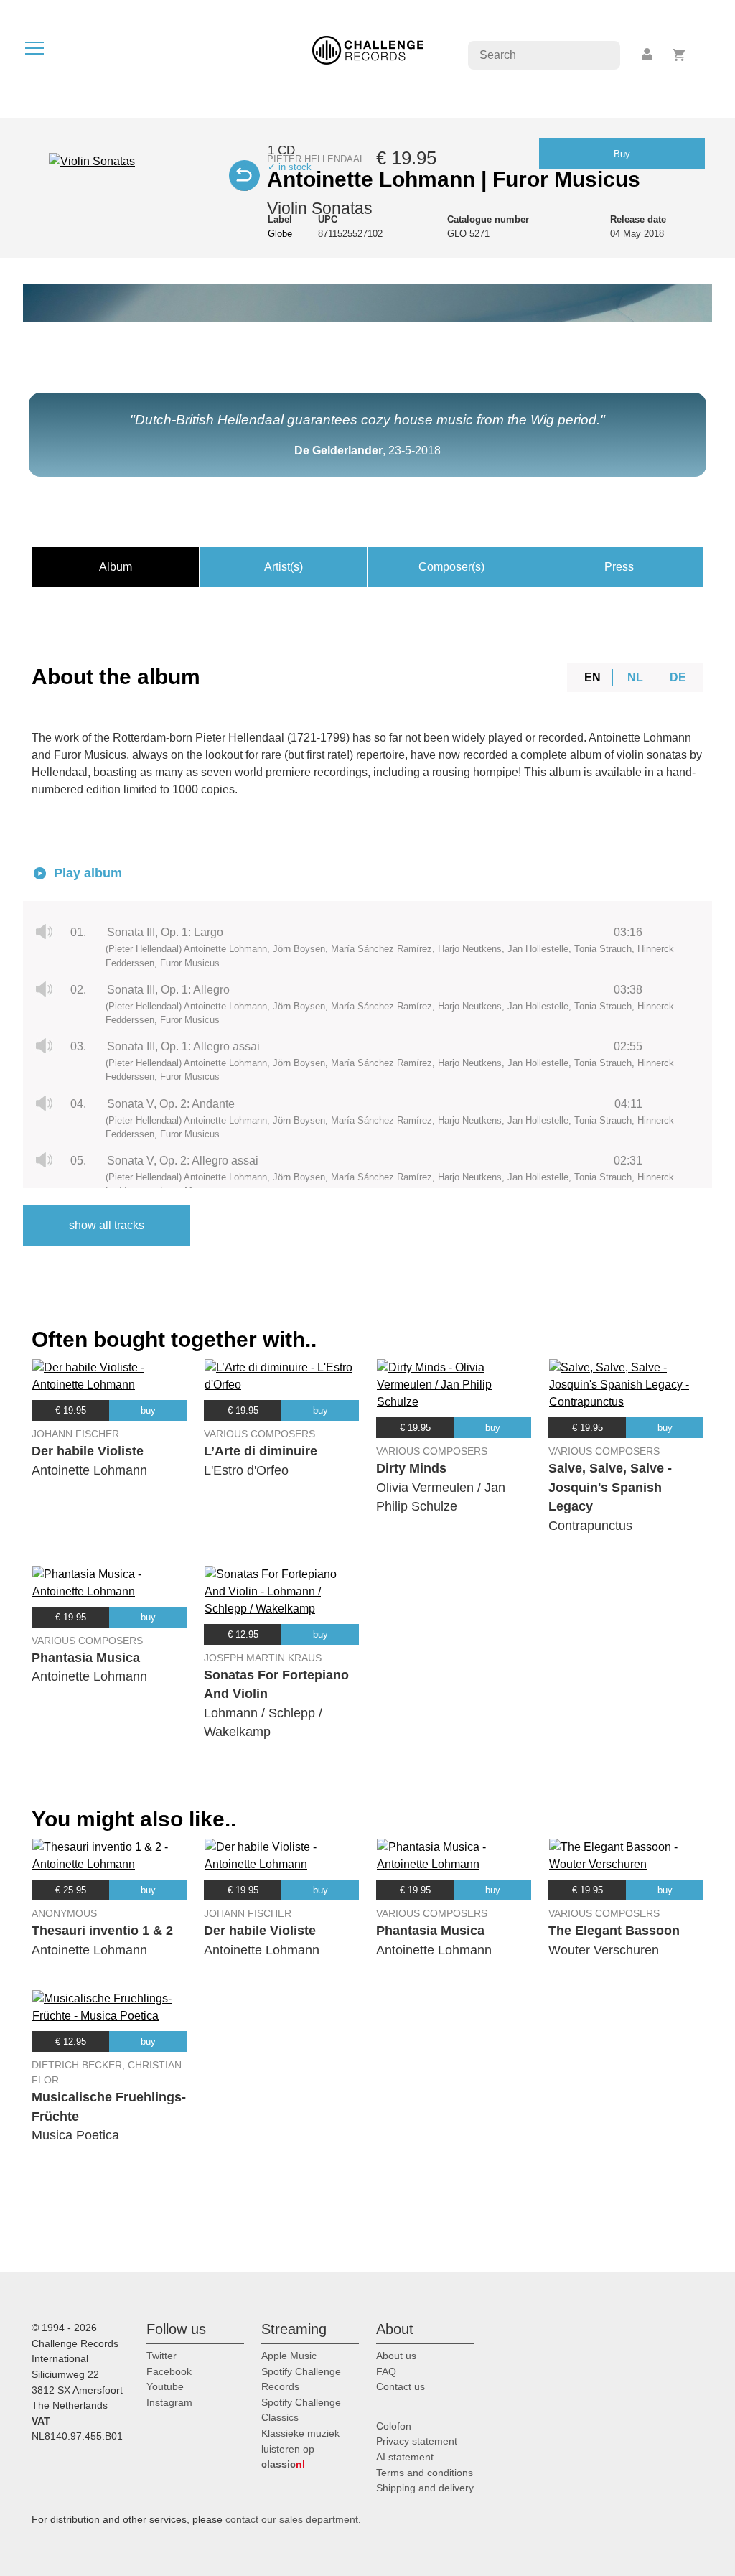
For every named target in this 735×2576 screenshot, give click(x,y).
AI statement (405, 2457)
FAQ (386, 2371)
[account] (648, 55)
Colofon (394, 2426)
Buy (622, 154)
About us (396, 2356)
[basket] (679, 55)
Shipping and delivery (425, 2488)
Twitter (161, 2356)
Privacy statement (417, 2441)
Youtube (165, 2386)
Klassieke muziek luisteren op (300, 2449)
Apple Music (289, 2356)
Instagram (169, 2402)
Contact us (401, 2386)
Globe (280, 234)
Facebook (169, 2371)
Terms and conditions (425, 2473)
